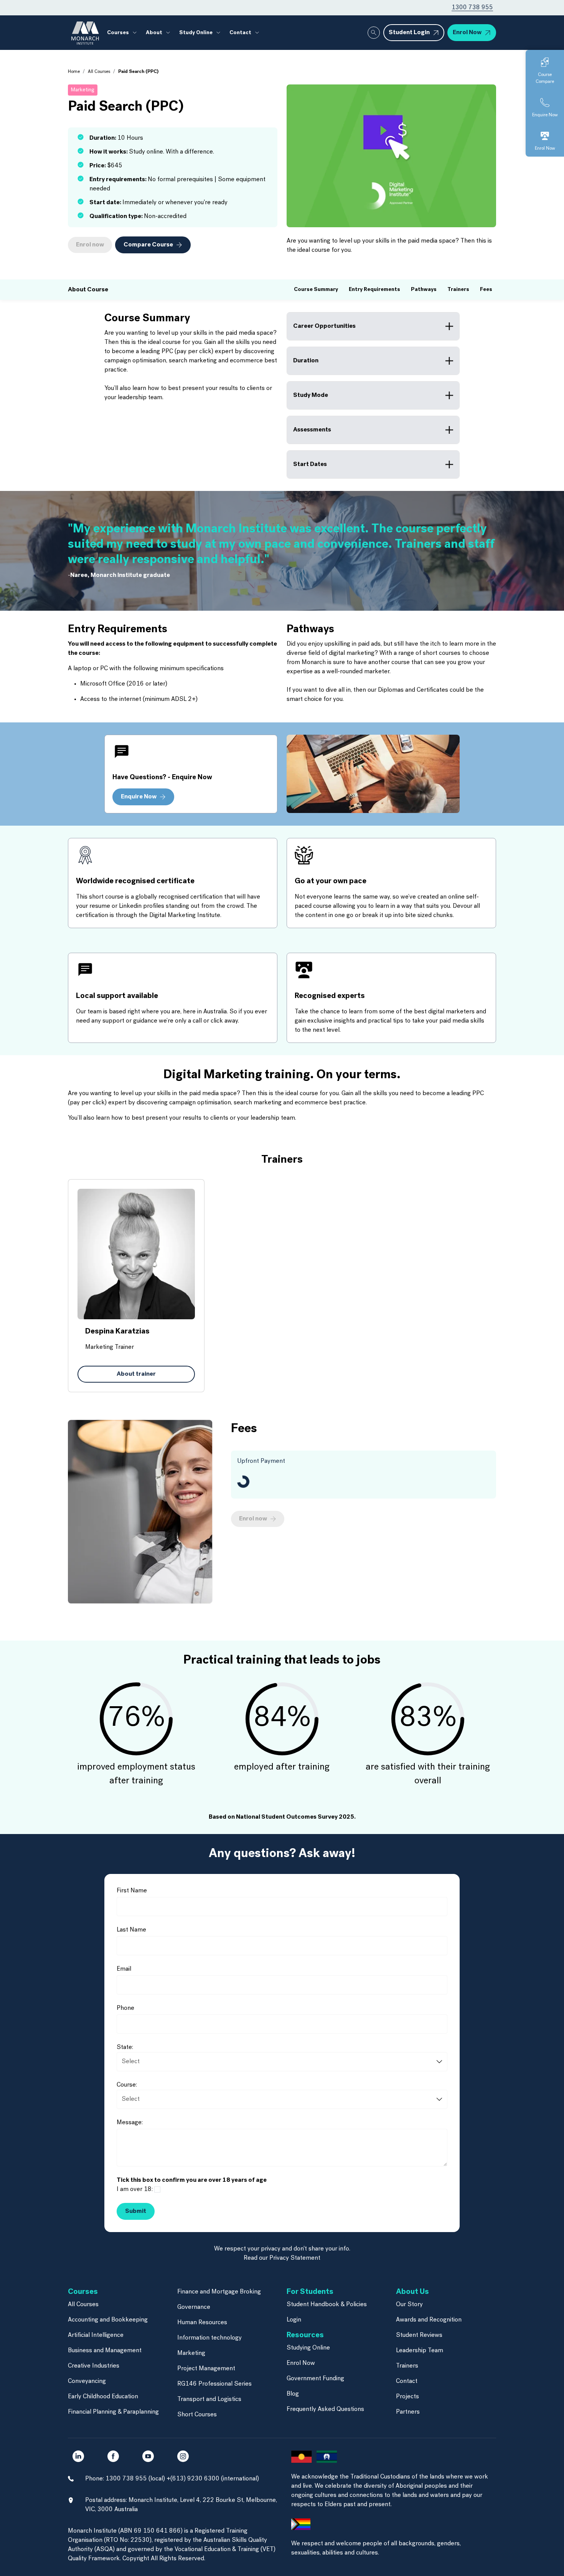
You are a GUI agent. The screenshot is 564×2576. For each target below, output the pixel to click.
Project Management (206, 2369)
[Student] (282, 2199)
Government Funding (315, 2379)
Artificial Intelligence (96, 2335)
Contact (407, 2381)
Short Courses (197, 2415)
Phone (125, 2008)
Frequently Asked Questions (325, 2409)
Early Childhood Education (103, 2397)
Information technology (209, 2338)
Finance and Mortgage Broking (219, 2292)
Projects (407, 2397)
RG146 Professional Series (214, 2384)
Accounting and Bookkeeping (108, 2320)
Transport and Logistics (209, 2399)
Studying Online (308, 2348)
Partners (408, 2412)
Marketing (191, 2353)
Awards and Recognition (429, 2320)
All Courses (99, 72)
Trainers (407, 2366)
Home (74, 72)
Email (124, 1969)
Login (294, 2320)
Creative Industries (94, 2366)
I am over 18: (135, 2189)
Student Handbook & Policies (327, 2305)
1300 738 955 (472, 8)
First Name (132, 1891)
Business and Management (105, 2351)
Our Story (409, 2305)
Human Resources (202, 2323)
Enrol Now (301, 2363)
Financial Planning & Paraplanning (113, 2412)
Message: (130, 2123)
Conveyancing (87, 2381)
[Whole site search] (374, 33)
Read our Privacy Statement (282, 2258)
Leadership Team (420, 2351)
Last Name (131, 1930)
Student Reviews (419, 2335)
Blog (293, 2394)
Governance (194, 2307)
